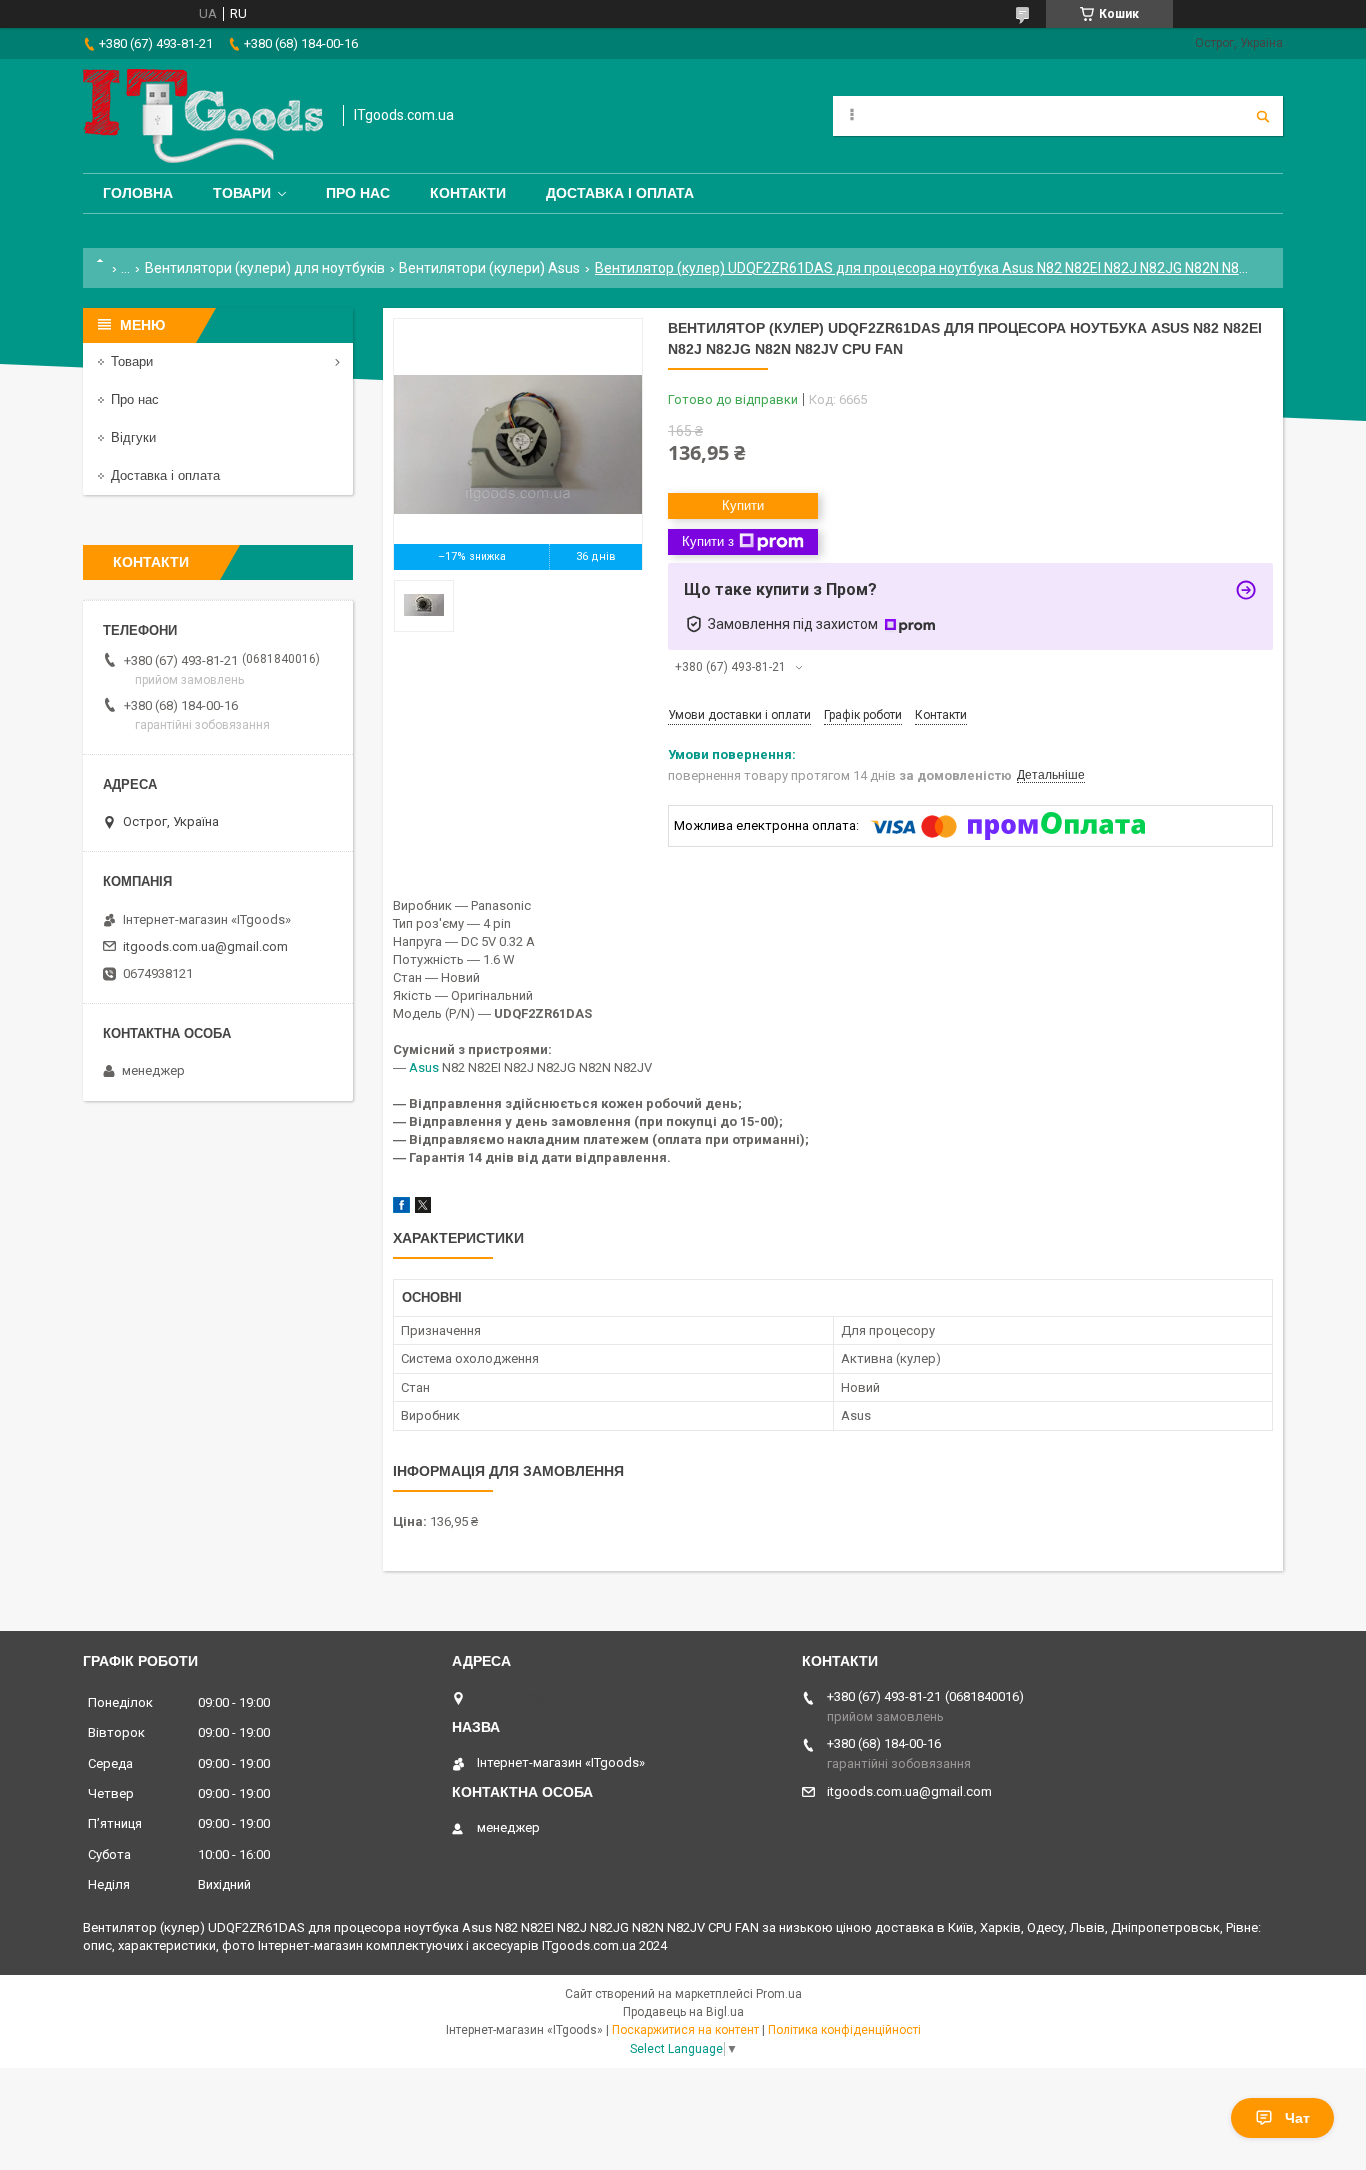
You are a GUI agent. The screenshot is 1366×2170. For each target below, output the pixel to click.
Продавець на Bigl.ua (683, 2012)
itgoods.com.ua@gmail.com (205, 946)
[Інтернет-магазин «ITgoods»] (203, 116)
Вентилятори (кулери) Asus (489, 268)
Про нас (358, 193)
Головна (138, 193)
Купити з (708, 541)
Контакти (468, 193)
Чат (1297, 2118)
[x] (423, 1208)
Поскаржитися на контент (685, 2030)
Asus (424, 1067)
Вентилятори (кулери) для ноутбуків (265, 268)
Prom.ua (779, 1994)
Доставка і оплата (620, 193)
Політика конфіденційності (844, 2030)
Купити (743, 505)
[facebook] (401, 1208)
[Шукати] (1263, 116)
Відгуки (133, 437)
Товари (242, 193)
